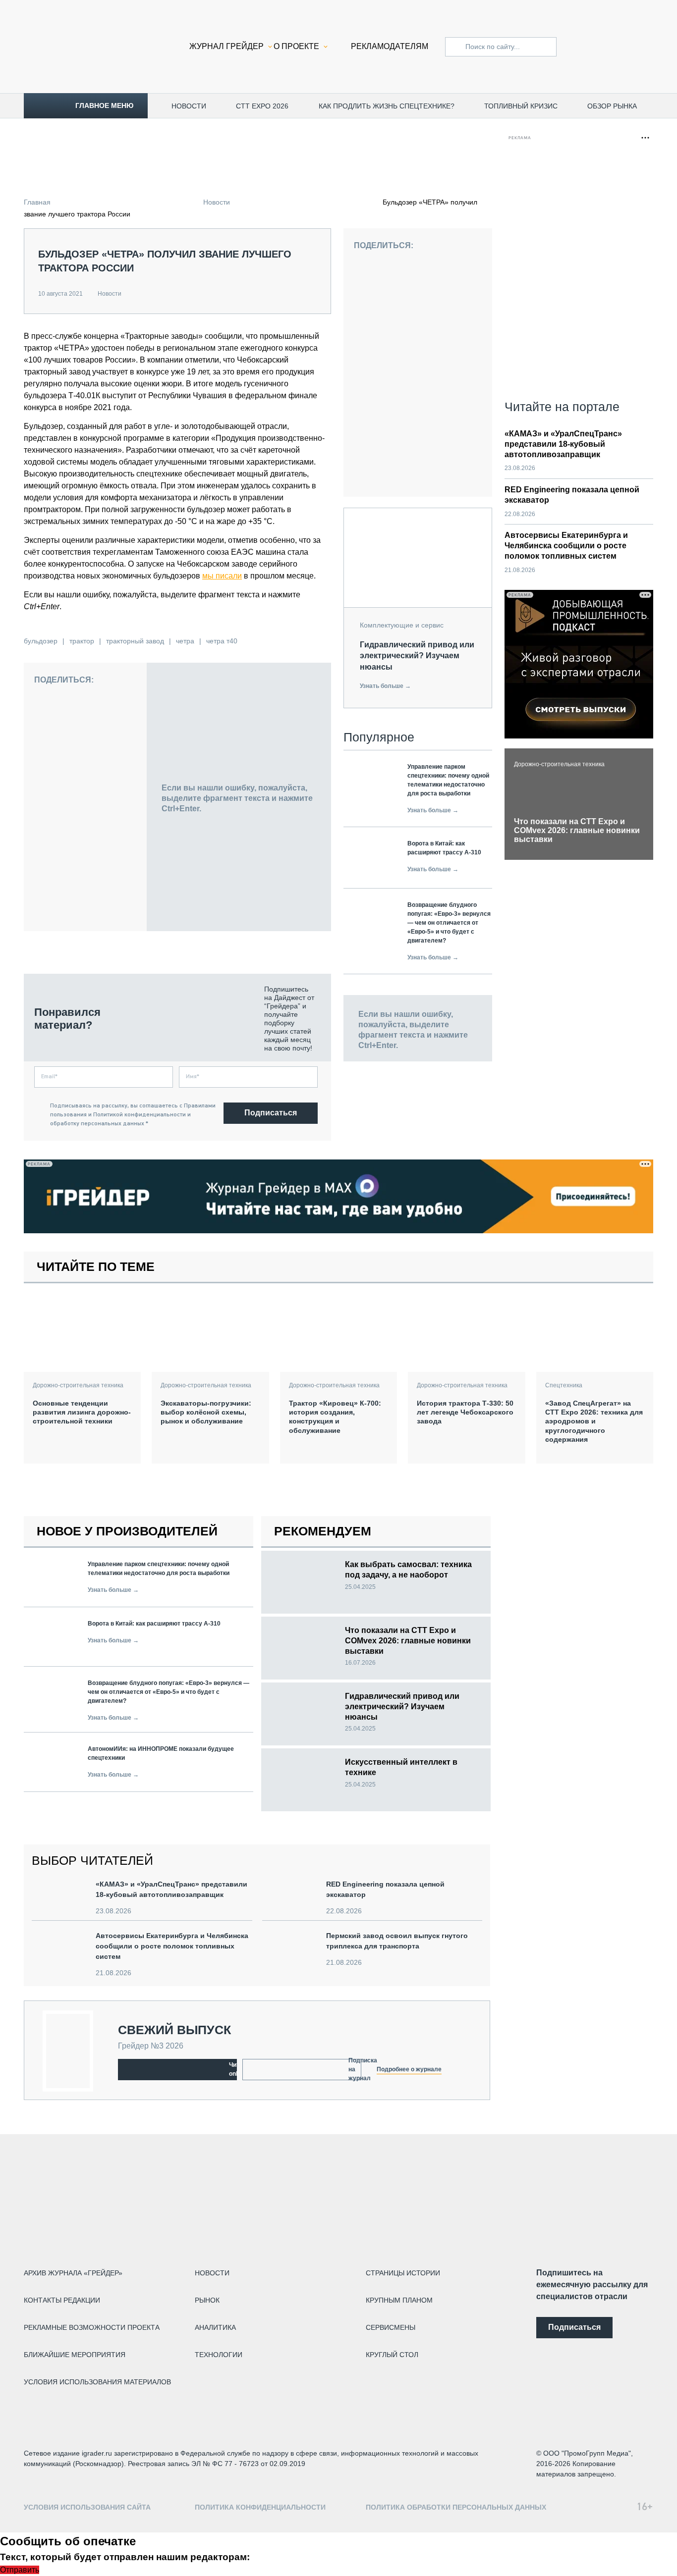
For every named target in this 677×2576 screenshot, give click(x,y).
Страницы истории (403, 2273)
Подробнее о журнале (409, 2069)
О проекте (296, 46)
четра (185, 641)
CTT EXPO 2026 (262, 106)
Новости (189, 106)
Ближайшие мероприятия (75, 2355)
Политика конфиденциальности (260, 2507)
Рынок (207, 2300)
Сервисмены (391, 2327)
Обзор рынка (612, 106)
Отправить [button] (20, 2570)
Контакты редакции (62, 2300)
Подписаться (271, 1113)
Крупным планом (399, 2300)
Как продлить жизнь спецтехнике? (387, 106)
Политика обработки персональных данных (456, 2507)
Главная (37, 202)
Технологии (219, 2355)
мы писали (222, 576)
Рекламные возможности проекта (92, 2327)
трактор (82, 641)
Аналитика (215, 2327)
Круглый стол (392, 2355)
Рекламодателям (390, 46)
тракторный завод (135, 641)
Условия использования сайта (87, 2507)
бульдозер (41, 641)
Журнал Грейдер (226, 46)
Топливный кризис (521, 106)
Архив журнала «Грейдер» (73, 2273)
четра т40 (222, 641)
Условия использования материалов (97, 2382)
